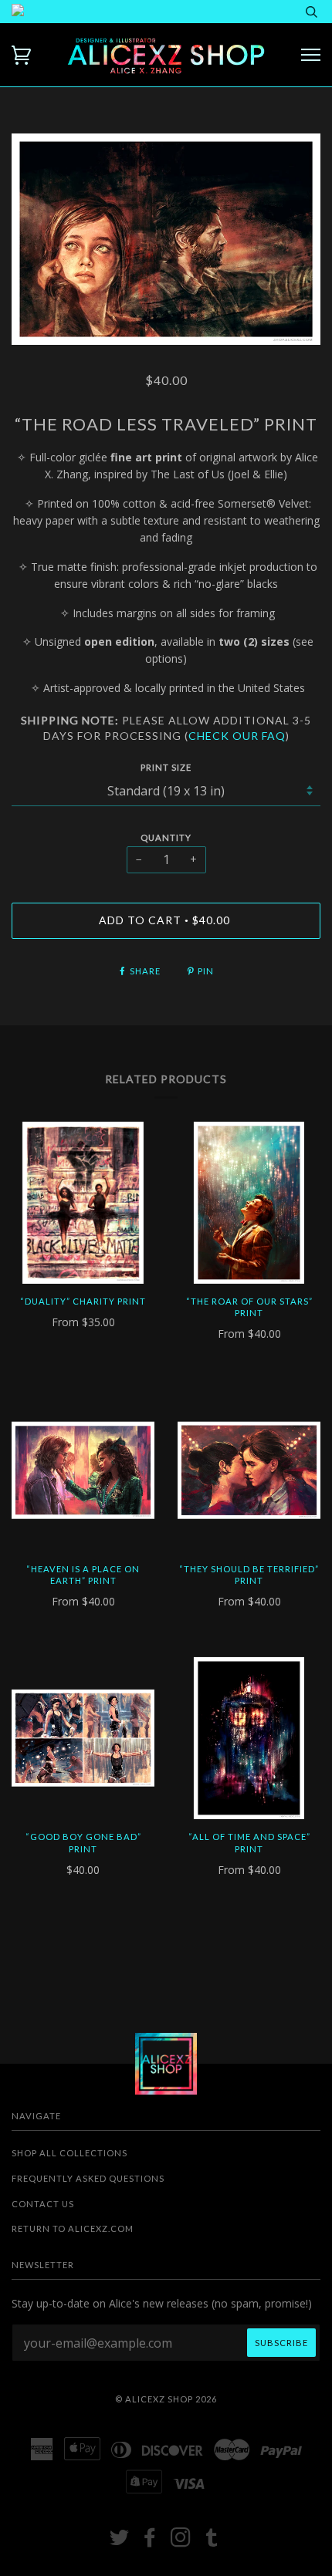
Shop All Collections (69, 2153)
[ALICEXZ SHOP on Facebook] (150, 2542)
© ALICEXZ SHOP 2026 (166, 2399)
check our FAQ (237, 736)
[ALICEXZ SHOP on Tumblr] (212, 2542)
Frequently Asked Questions (88, 2178)
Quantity (166, 837)
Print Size (166, 767)
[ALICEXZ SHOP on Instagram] (181, 2542)
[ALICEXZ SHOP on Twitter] (120, 2542)
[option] (166, 239)
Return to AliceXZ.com (73, 2228)
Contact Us (43, 2204)
